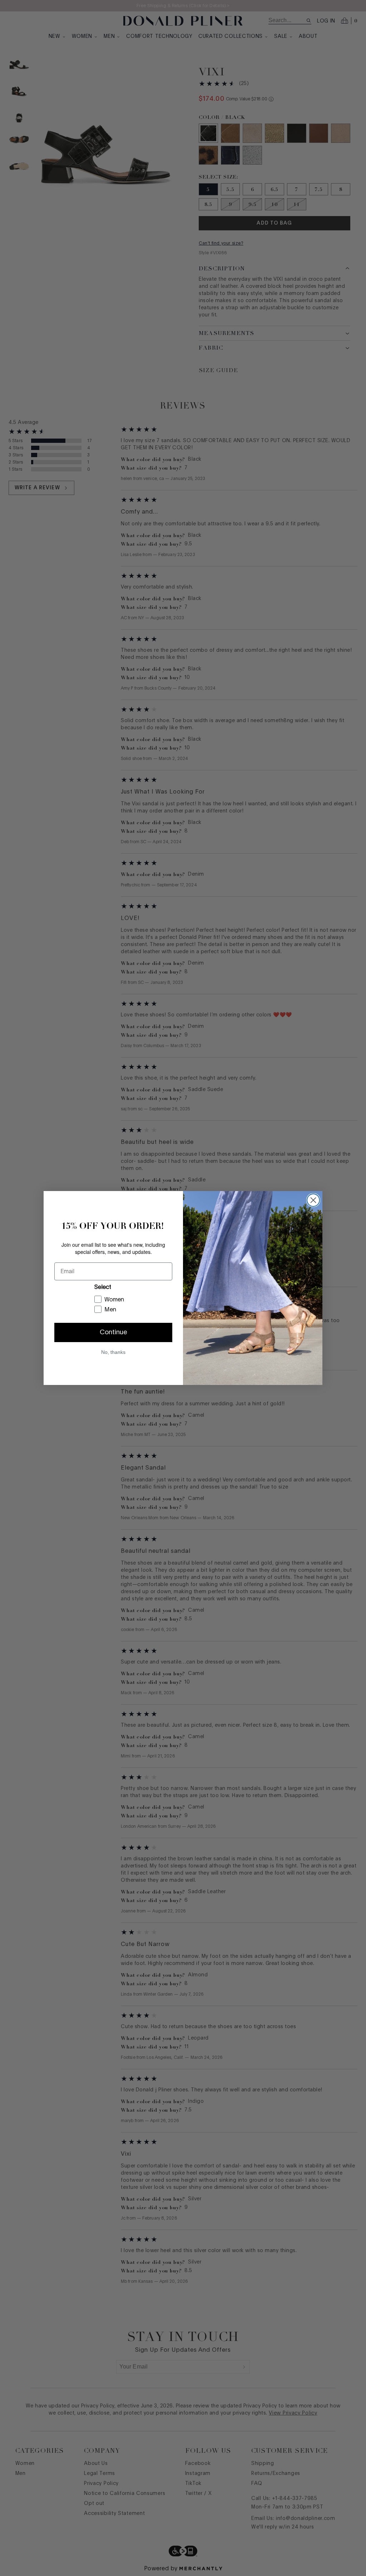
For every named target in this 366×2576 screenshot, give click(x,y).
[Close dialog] (313, 1200)
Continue (113, 1332)
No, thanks (113, 1352)
